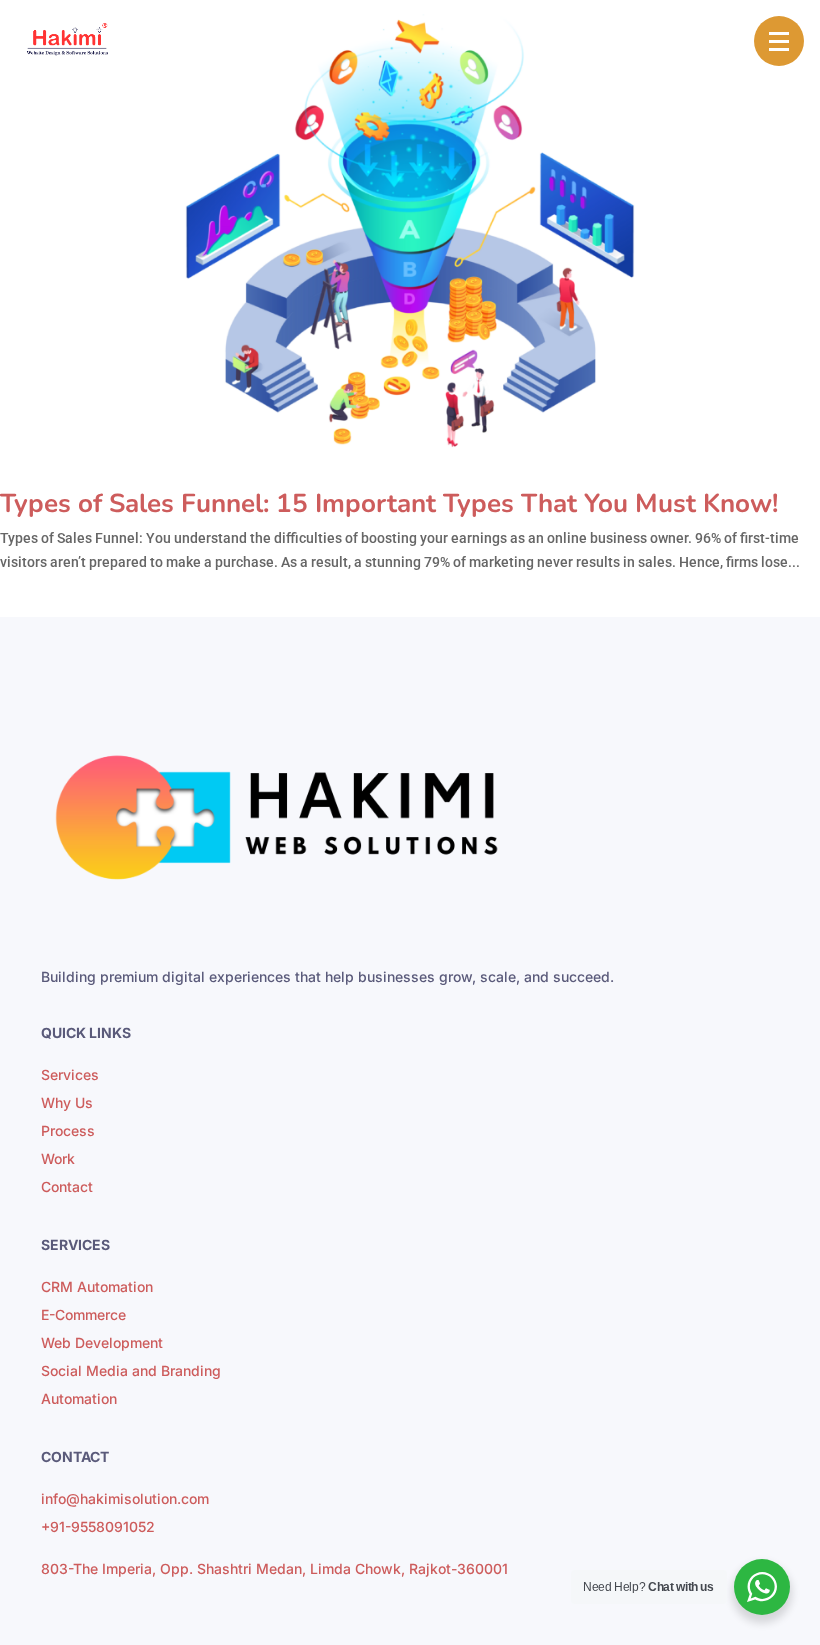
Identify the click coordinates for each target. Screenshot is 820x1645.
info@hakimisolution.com (125, 1498)
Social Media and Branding (131, 1370)
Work (58, 1158)
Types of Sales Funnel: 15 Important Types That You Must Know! (389, 503)
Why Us (67, 1102)
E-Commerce (83, 1314)
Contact (67, 1186)
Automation (79, 1398)
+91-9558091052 (98, 1526)
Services (70, 1074)
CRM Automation (97, 1286)
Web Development (102, 1342)
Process (68, 1130)
